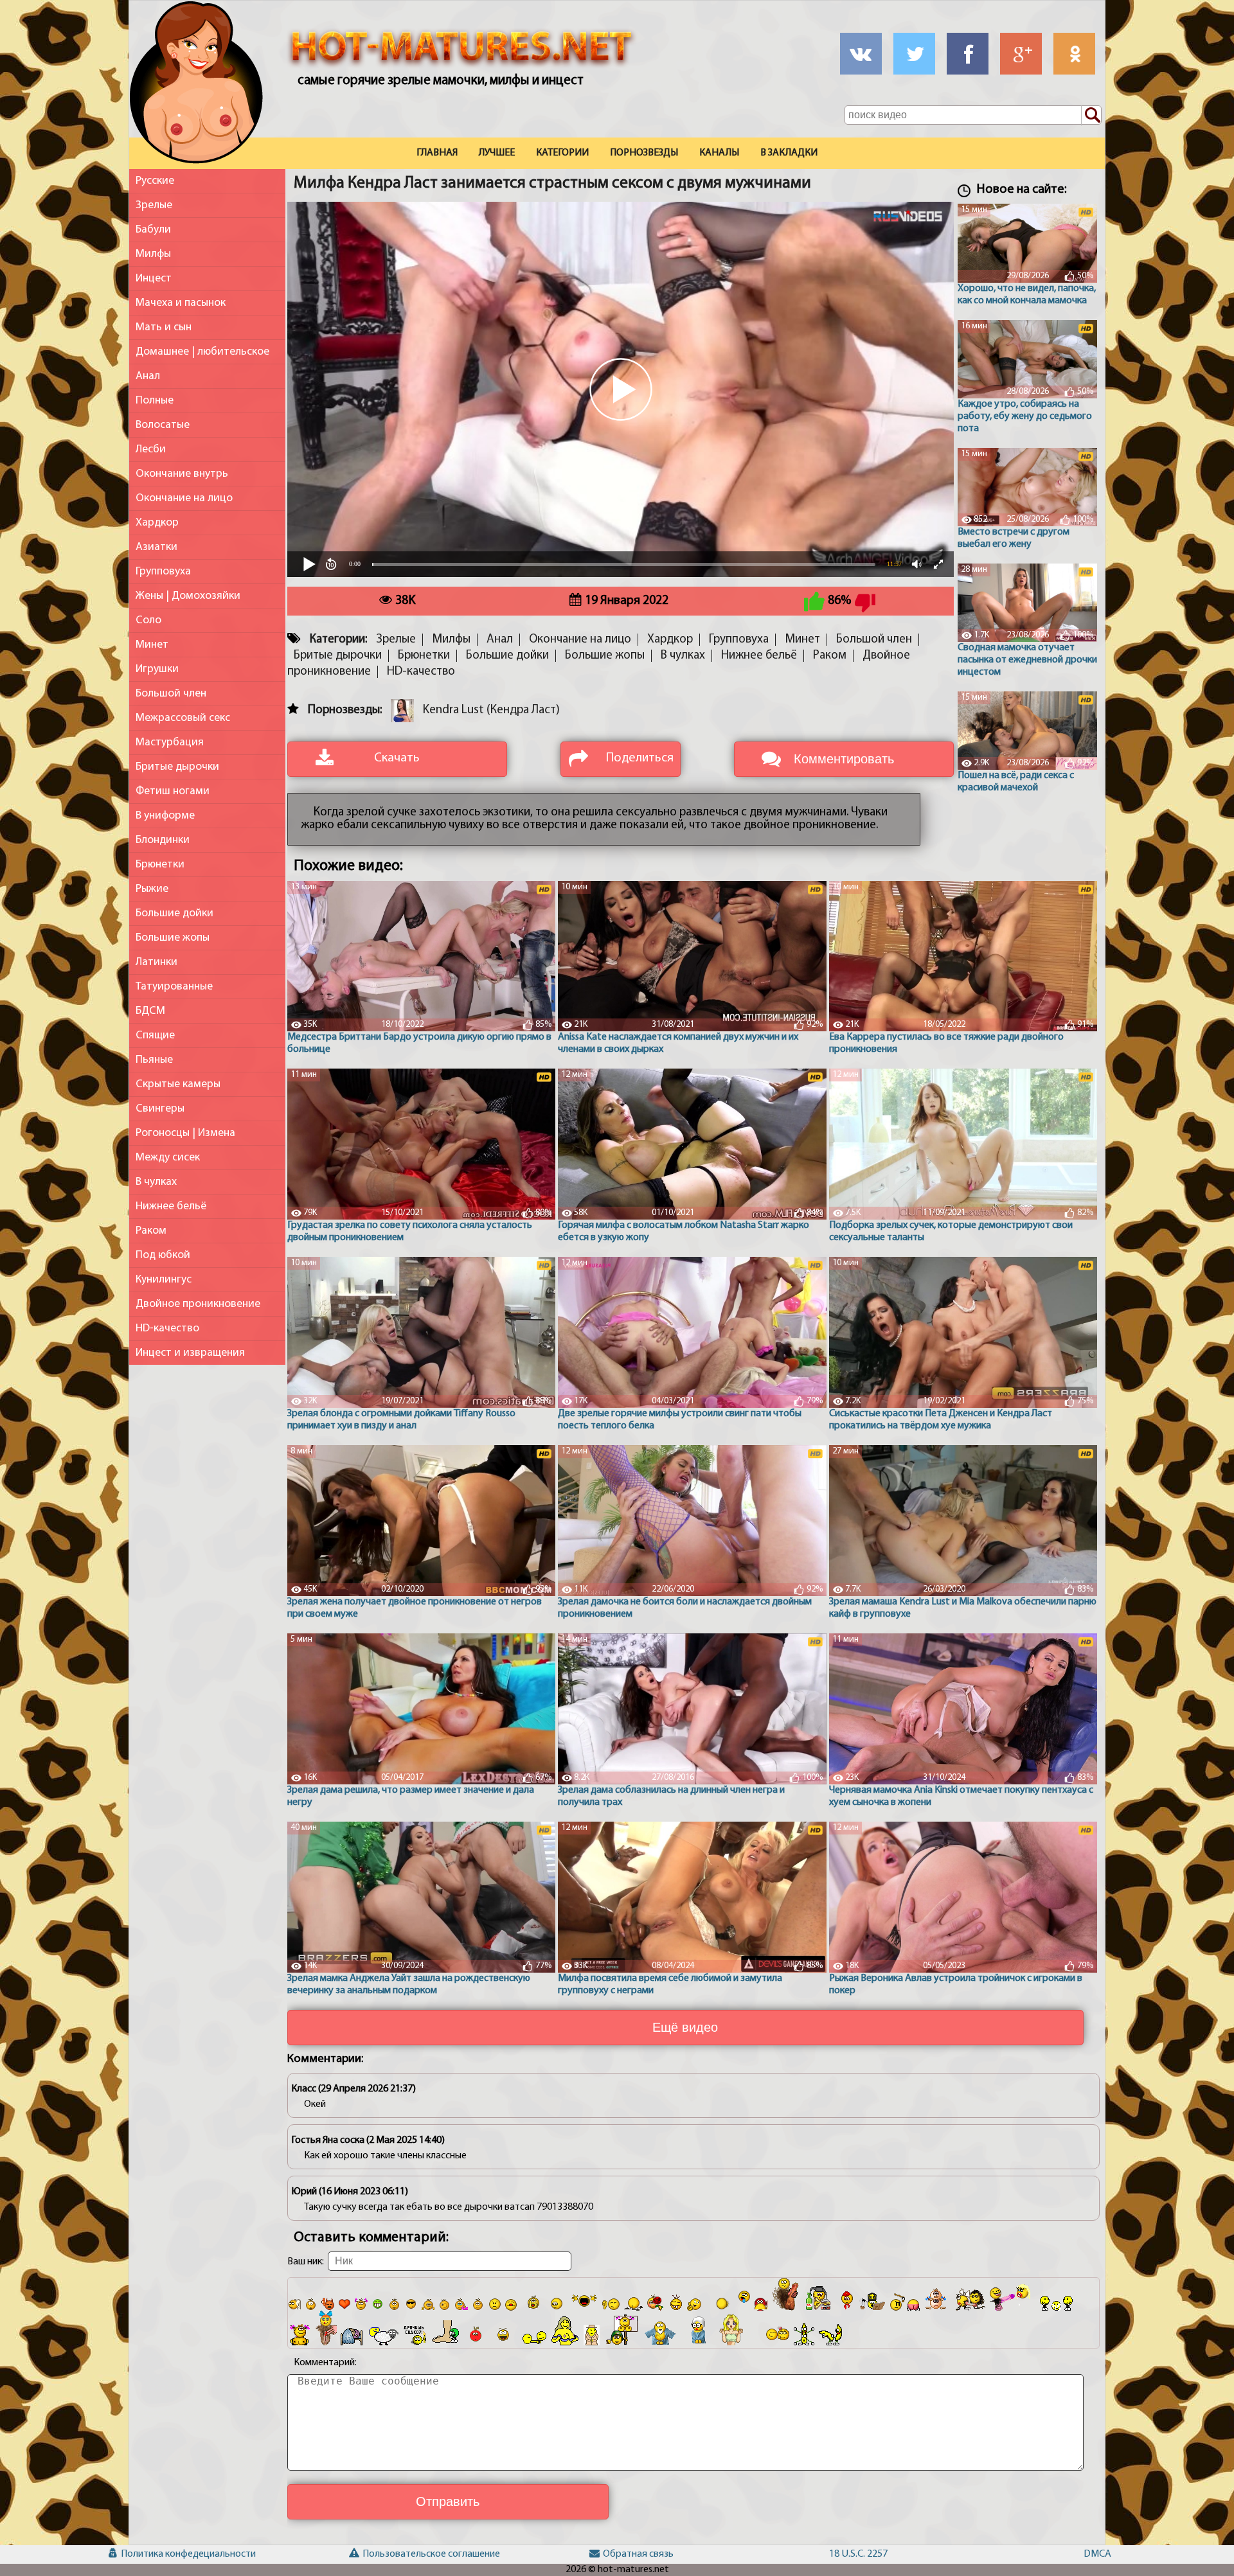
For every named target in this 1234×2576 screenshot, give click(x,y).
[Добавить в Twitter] (914, 54)
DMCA (1097, 2554)
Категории (562, 153)
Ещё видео (685, 2027)
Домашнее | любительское (202, 352)
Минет (152, 645)
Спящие (155, 1035)
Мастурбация (170, 742)
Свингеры (160, 1109)
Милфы (153, 254)
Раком (151, 1231)
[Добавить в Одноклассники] (1074, 54)
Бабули (153, 230)
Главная (437, 153)
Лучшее (497, 153)
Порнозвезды (644, 153)
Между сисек (168, 1158)
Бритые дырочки (177, 767)
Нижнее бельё (171, 1206)
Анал (148, 376)
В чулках (156, 1182)
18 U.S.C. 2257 (857, 2554)
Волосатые (163, 425)
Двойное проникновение (198, 1304)
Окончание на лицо (184, 498)
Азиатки (156, 547)
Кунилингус (164, 1280)
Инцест (154, 279)
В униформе (165, 816)
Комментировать (844, 759)
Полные (155, 401)
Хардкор (157, 523)
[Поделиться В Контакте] (861, 54)
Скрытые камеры (178, 1084)
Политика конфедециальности (143, 2554)
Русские (155, 181)
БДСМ (150, 1011)
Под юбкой (163, 1255)
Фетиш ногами (173, 791)
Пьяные (154, 1060)
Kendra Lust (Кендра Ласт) (491, 710)
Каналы (719, 153)
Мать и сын (164, 327)
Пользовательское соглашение (384, 2554)
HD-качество (167, 1328)
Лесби (151, 449)
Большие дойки (174, 913)
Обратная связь (624, 2554)
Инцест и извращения (190, 1353)
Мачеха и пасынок (181, 303)
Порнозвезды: (345, 710)
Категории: (338, 640)
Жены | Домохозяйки (188, 596)
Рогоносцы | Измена (185, 1133)
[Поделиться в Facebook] (968, 54)
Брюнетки (160, 865)
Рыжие (152, 889)
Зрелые (154, 205)
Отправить (448, 2501)
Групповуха (163, 572)
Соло (148, 620)
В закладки (789, 153)
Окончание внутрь (182, 474)
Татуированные (174, 987)
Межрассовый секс (183, 718)
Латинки (156, 962)
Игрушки (157, 669)
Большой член (171, 694)
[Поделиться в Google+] (1021, 54)
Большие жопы (173, 938)
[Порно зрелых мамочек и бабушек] (196, 85)
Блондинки (163, 840)
